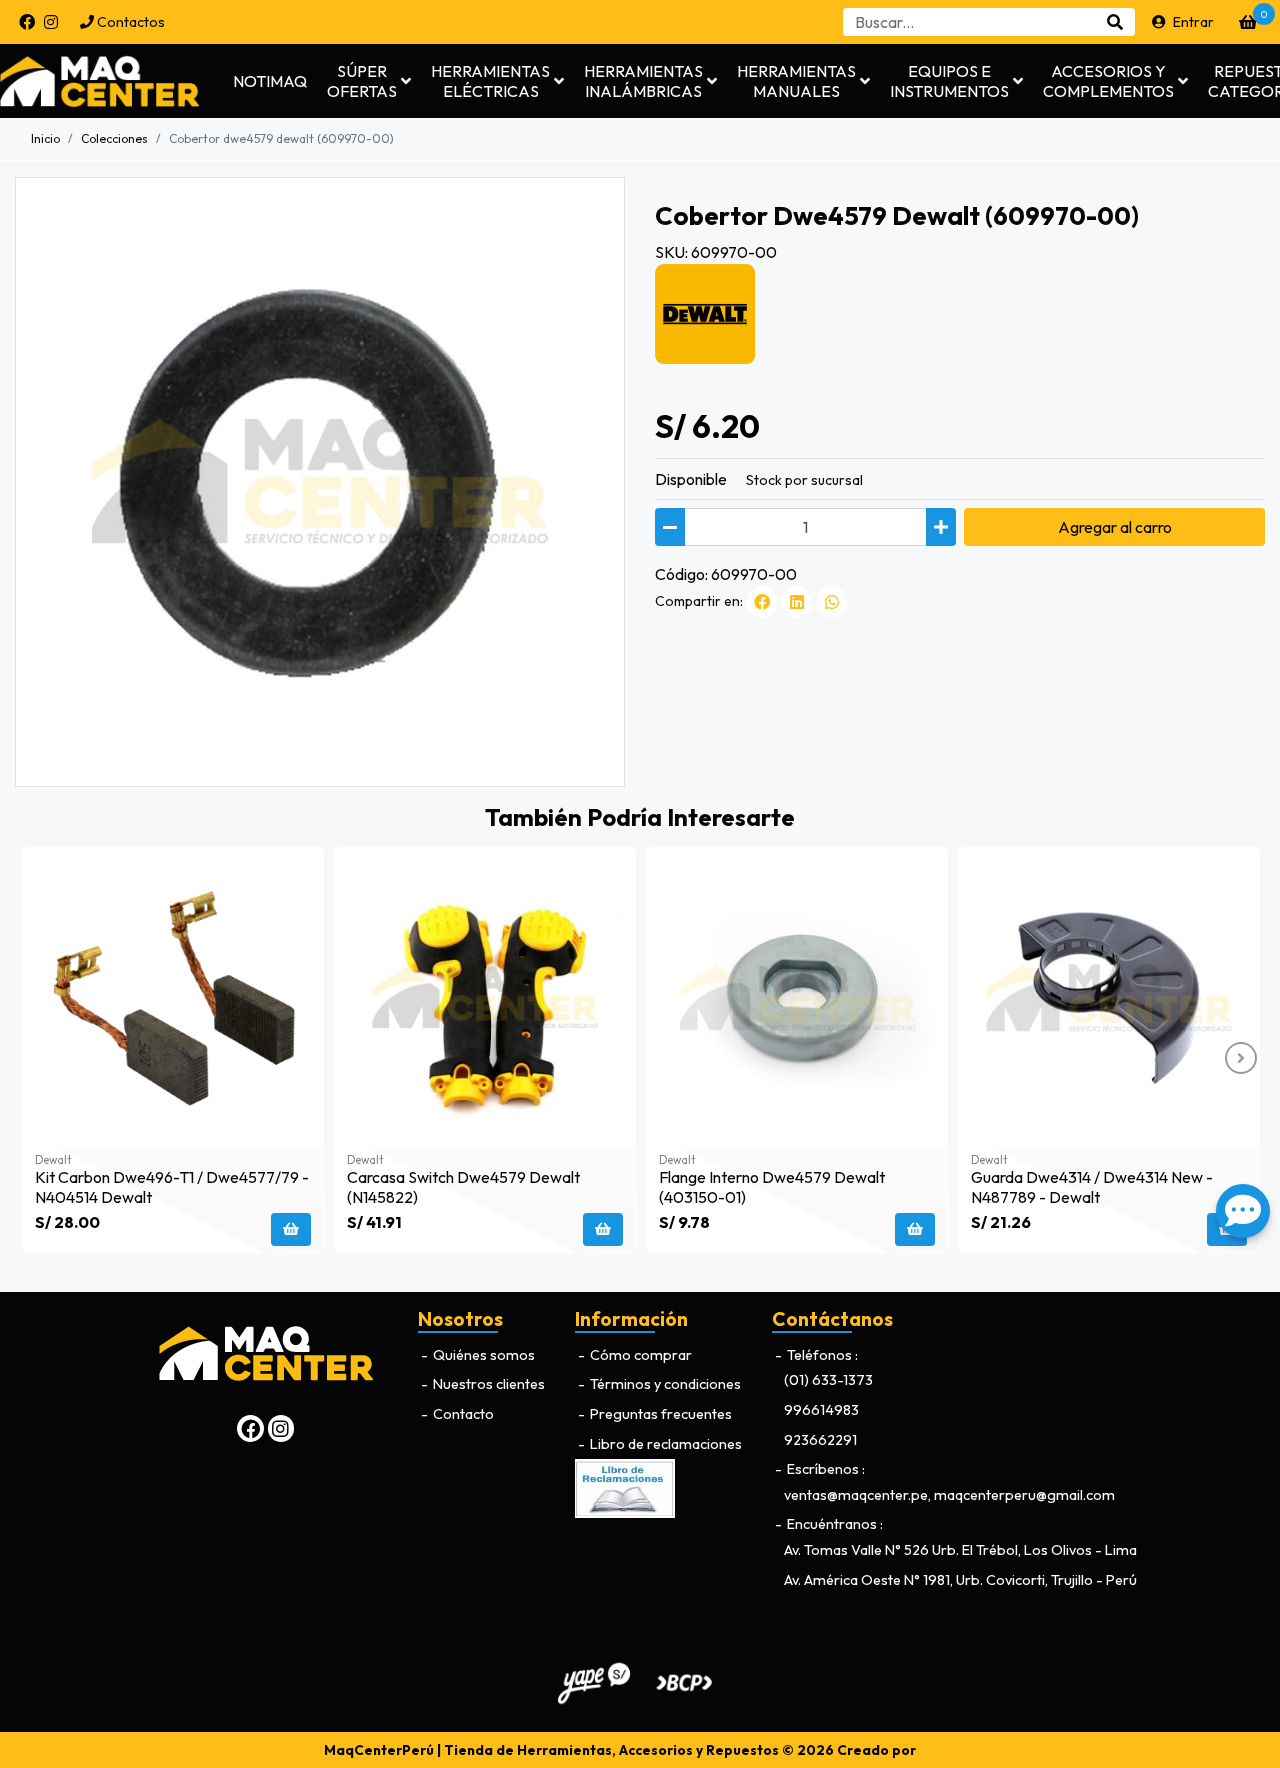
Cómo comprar (639, 1355)
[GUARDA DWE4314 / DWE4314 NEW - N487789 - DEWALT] (1109, 998)
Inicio (45, 138)
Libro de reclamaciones (664, 1444)
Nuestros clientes (487, 1384)
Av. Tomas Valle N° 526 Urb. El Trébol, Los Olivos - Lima (960, 1550)
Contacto (462, 1414)
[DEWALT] (705, 311)
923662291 (820, 1440)
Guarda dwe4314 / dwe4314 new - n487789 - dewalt (1092, 1186)
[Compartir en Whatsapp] (832, 602)
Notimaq (270, 81)
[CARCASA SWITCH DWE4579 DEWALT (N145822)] (485, 998)
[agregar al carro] (291, 1229)
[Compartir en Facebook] (762, 602)
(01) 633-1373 (828, 1380)
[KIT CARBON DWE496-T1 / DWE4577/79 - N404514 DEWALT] (173, 998)
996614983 (821, 1410)
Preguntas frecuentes (659, 1414)
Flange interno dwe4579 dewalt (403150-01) (772, 1186)
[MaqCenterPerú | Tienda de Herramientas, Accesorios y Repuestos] (115, 81)
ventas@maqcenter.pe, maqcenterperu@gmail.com (949, 1495)
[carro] (1248, 22)
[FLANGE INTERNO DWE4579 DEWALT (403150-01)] (797, 998)
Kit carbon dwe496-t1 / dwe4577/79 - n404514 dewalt (172, 1186)
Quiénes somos (482, 1355)
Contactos (129, 22)
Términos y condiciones (664, 1384)
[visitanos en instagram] (51, 22)
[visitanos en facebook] (27, 22)
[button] (369, 81)
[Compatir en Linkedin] (797, 602)
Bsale (938, 1750)
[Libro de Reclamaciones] (625, 1487)
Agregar (1115, 527)
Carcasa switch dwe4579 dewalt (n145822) (463, 1186)
